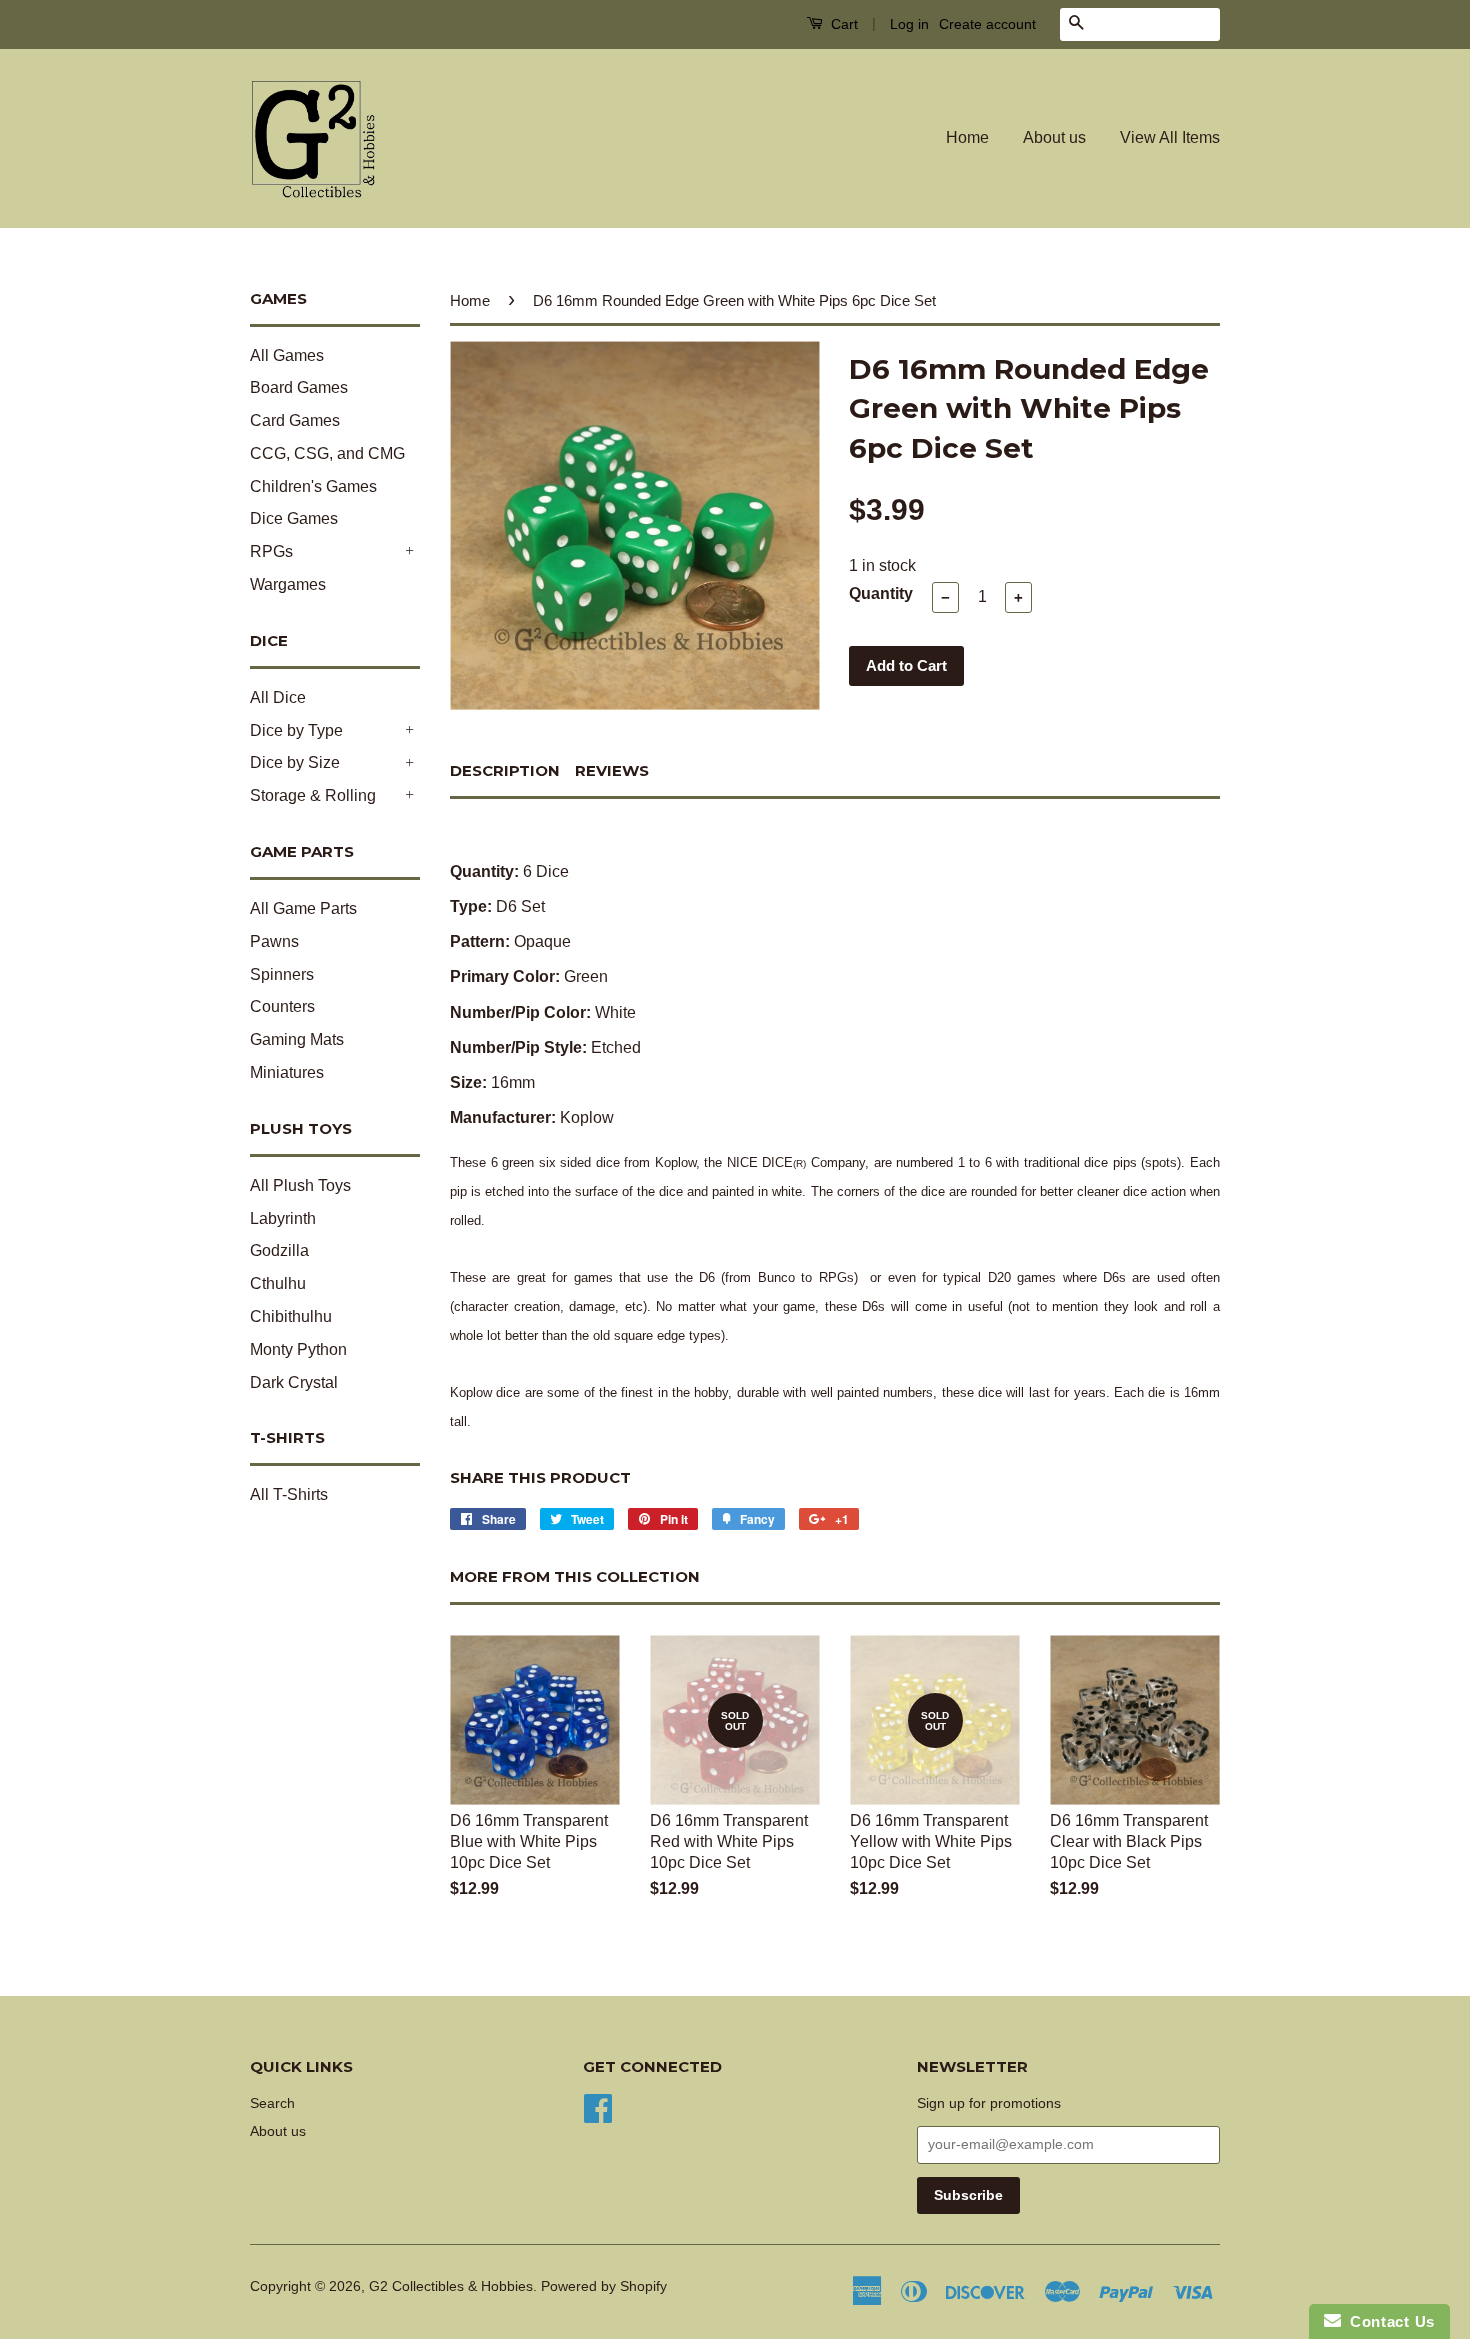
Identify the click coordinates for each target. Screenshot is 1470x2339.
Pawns (274, 941)
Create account (987, 24)
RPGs (271, 551)
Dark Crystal (294, 1382)
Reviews (612, 770)
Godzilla (279, 1250)
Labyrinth (283, 1218)
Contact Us (1388, 2321)
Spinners (282, 974)
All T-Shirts (289, 1494)
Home (967, 137)
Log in (909, 24)
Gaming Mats (297, 1039)
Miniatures (287, 1072)
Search (272, 2103)
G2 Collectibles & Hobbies (451, 2286)
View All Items (1170, 137)
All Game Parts (303, 908)
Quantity (881, 593)
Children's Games (313, 486)
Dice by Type (296, 730)
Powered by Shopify (604, 2286)
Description (505, 770)
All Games (287, 355)
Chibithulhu (291, 1316)
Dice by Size (295, 762)
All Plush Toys (300, 1185)
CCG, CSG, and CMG (327, 453)
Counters (282, 1006)
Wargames (288, 584)
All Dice (278, 697)
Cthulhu (278, 1283)
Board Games (299, 387)
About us (1054, 137)
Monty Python (298, 1349)
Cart (842, 24)
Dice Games (294, 518)
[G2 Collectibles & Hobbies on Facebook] (598, 2106)
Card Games (295, 420)
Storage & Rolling (313, 795)
